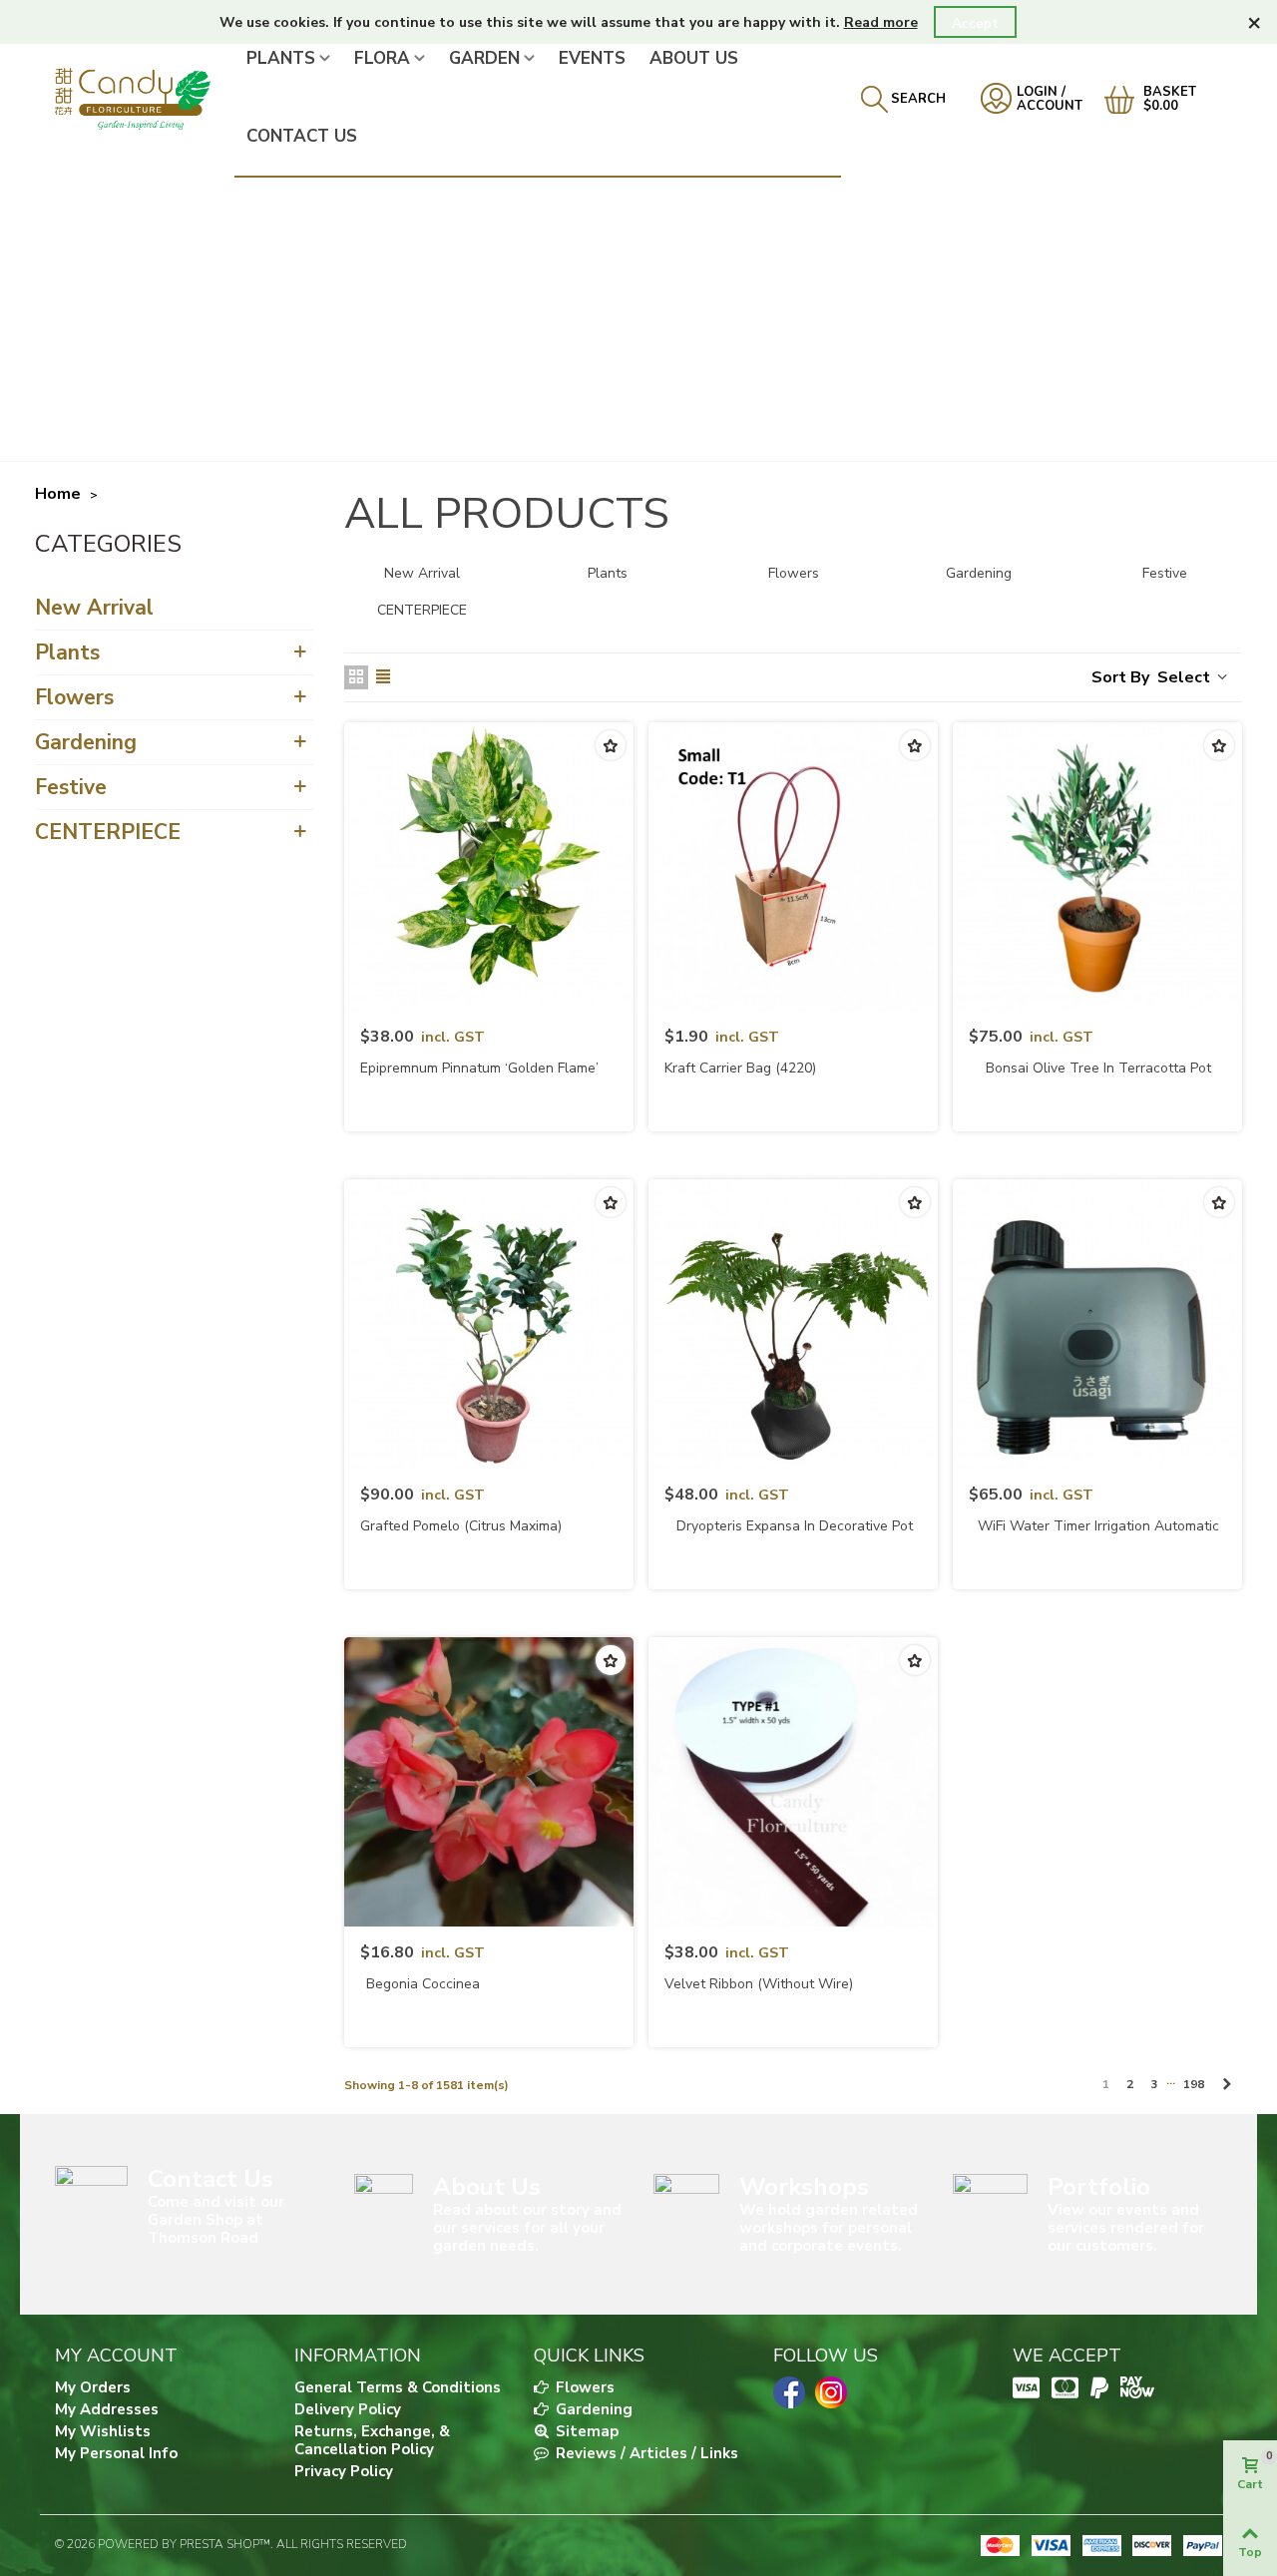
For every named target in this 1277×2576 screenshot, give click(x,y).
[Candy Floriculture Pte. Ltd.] (145, 98)
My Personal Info (116, 2453)
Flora (382, 58)
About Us (694, 58)
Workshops (804, 2187)
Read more (881, 22)
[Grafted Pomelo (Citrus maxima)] (489, 1324)
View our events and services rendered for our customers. (1126, 2228)
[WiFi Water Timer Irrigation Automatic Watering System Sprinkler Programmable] (1097, 1324)
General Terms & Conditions (398, 2387)
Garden (484, 58)
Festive (71, 787)
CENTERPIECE (108, 832)
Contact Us (302, 136)
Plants (281, 58)
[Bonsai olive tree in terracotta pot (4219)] (1097, 867)
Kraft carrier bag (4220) (740, 1068)
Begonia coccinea (423, 1984)
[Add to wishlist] (611, 745)
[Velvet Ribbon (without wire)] (793, 1782)
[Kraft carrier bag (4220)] (793, 867)
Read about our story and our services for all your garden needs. (527, 2228)
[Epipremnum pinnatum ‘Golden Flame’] (489, 867)
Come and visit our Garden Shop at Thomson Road (216, 2220)
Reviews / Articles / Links (645, 2453)
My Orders (93, 2387)
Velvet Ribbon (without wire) (759, 1984)
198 (1194, 2084)
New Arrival (94, 608)
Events (592, 58)
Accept (975, 23)
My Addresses (107, 2409)
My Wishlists (103, 2431)
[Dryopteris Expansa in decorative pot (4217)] (793, 1324)
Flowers (74, 697)
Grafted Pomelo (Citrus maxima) (461, 1526)
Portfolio (1099, 2187)
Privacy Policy (344, 2471)
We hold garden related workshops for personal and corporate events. (829, 2228)
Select (1186, 677)
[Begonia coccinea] (489, 1782)
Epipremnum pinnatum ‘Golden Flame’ (479, 1068)
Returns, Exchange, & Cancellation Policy (372, 2440)
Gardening (86, 742)
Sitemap (585, 2431)
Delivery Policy (348, 2409)
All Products (111, 548)
